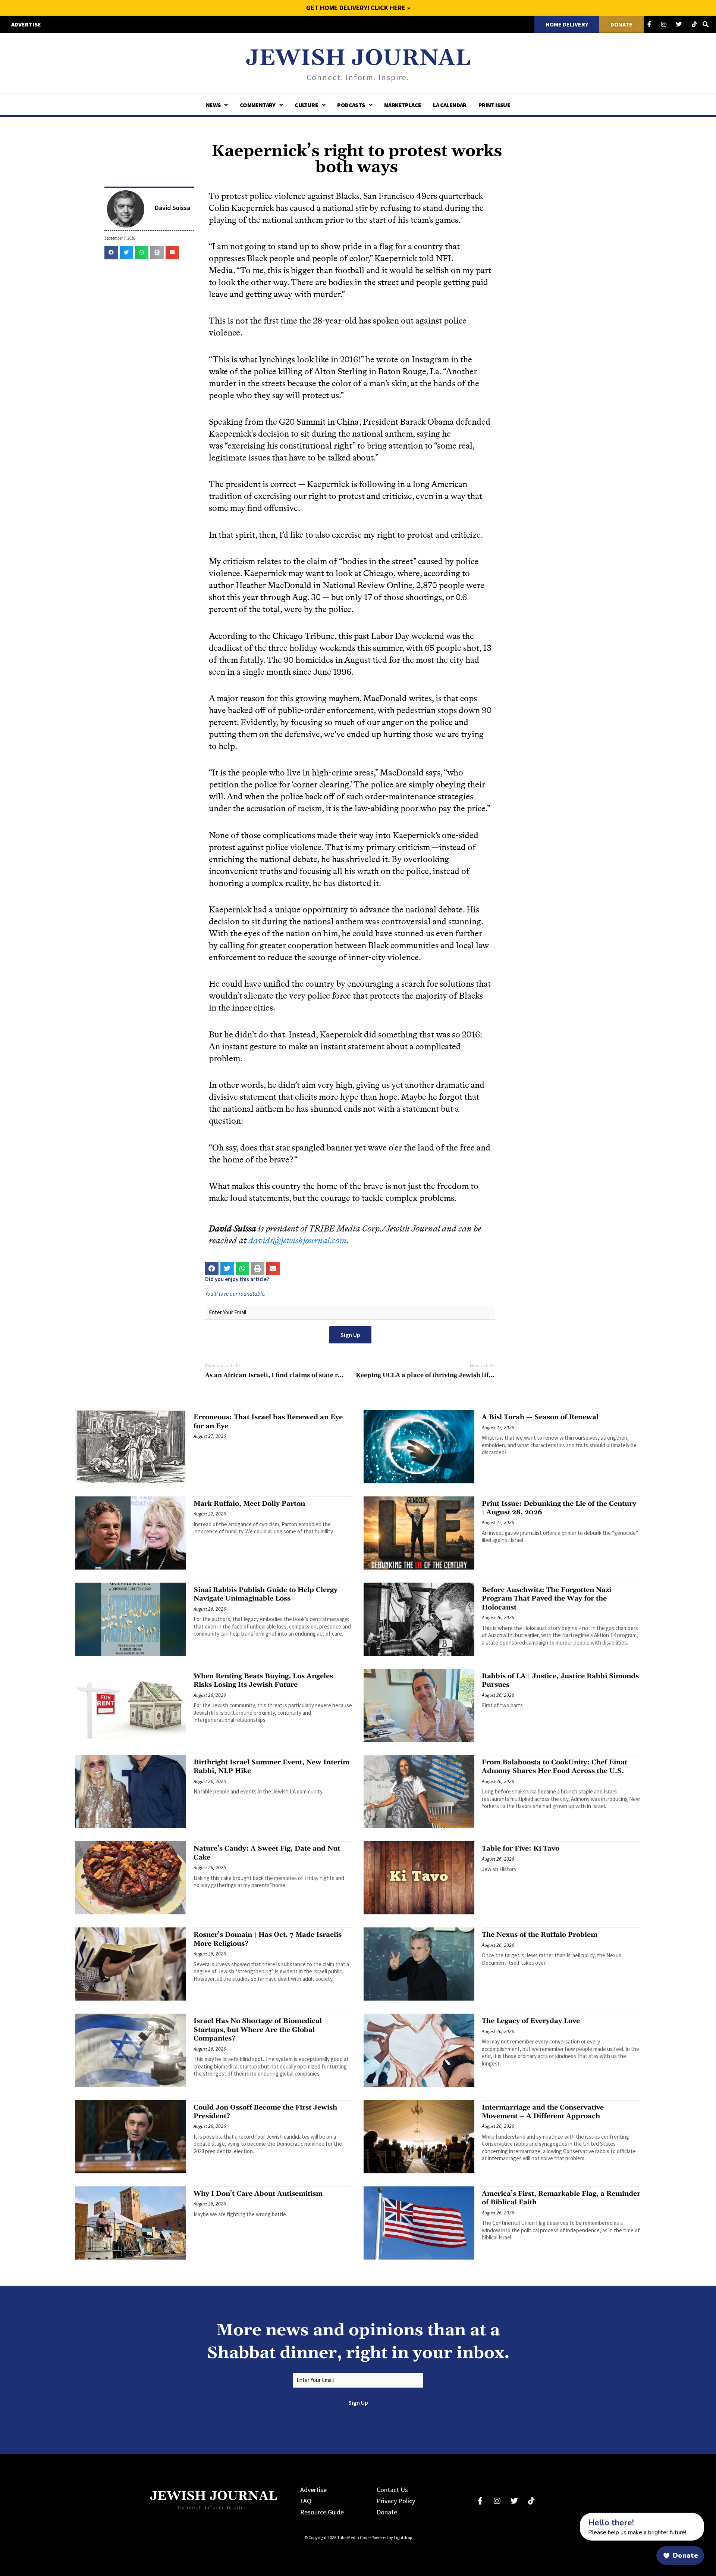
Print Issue (494, 105)
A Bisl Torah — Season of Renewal (540, 1417)
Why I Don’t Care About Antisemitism (258, 2194)
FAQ (306, 2501)
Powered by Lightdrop (392, 2537)
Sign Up (350, 1335)
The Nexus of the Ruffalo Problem (540, 1935)
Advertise (313, 2490)
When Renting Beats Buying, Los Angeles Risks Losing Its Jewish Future (263, 1680)
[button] (111, 253)
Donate (387, 2512)
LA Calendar (450, 105)
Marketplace (403, 105)
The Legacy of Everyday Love (531, 2021)
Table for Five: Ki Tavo (521, 1849)
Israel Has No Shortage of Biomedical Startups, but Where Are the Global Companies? (258, 2030)
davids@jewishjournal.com (297, 1241)
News (213, 105)
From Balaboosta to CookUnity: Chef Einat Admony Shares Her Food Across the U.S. (555, 1767)
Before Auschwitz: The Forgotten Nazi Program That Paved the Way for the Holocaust (547, 1599)
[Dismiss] (573, 2517)
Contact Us (392, 2490)
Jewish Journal (358, 58)
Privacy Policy (396, 2501)
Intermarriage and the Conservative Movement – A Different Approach (543, 2112)
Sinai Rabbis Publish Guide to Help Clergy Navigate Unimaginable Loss (266, 1594)
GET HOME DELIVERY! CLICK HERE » (358, 8)
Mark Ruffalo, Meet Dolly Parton (249, 1504)
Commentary (258, 105)
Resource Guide (322, 2512)
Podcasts (351, 105)
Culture (306, 105)
